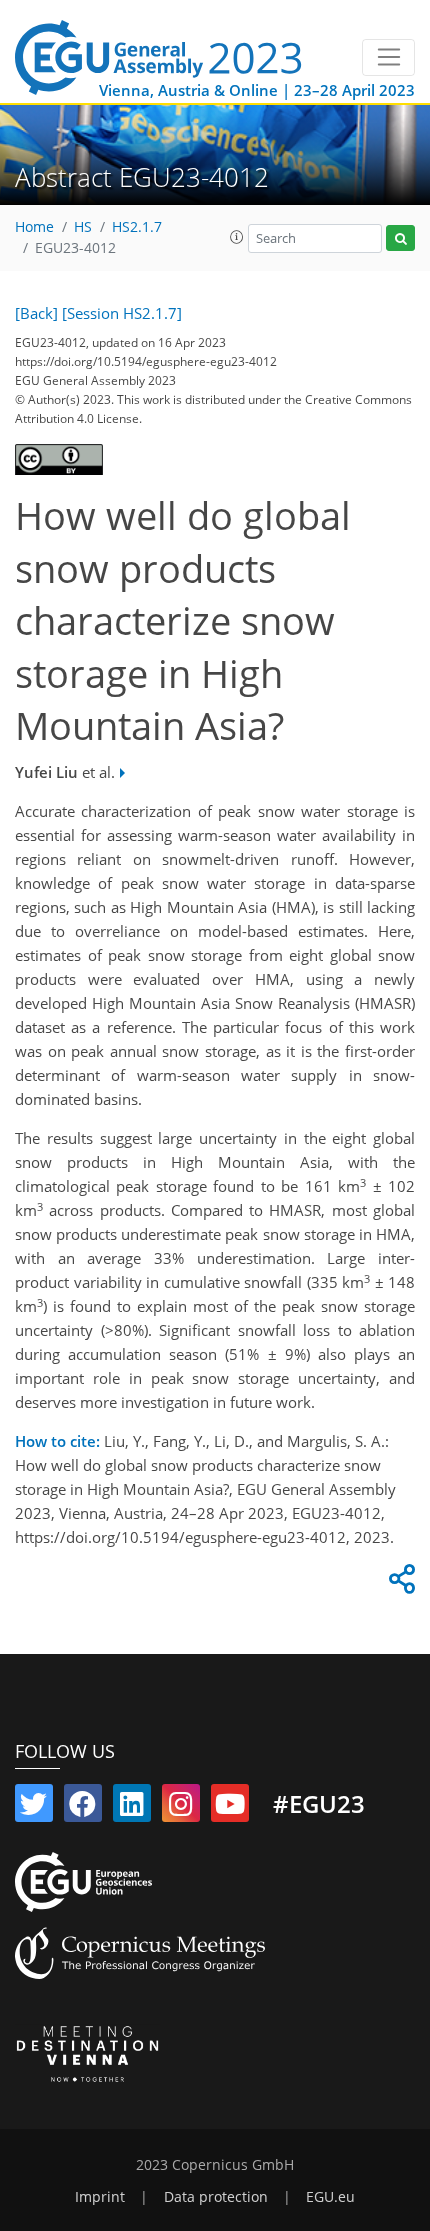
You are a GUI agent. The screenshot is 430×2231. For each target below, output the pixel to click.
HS (83, 227)
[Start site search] (400, 238)
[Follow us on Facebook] (83, 1808)
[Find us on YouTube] (230, 1808)
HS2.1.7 (137, 227)
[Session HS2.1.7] (122, 313)
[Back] (36, 313)
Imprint (100, 2197)
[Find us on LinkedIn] (132, 1808)
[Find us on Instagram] (181, 1808)
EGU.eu (330, 2197)
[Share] (399, 1584)
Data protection (216, 2197)
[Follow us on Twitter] (34, 1808)
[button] (237, 237)
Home (34, 227)
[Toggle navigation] (388, 58)
